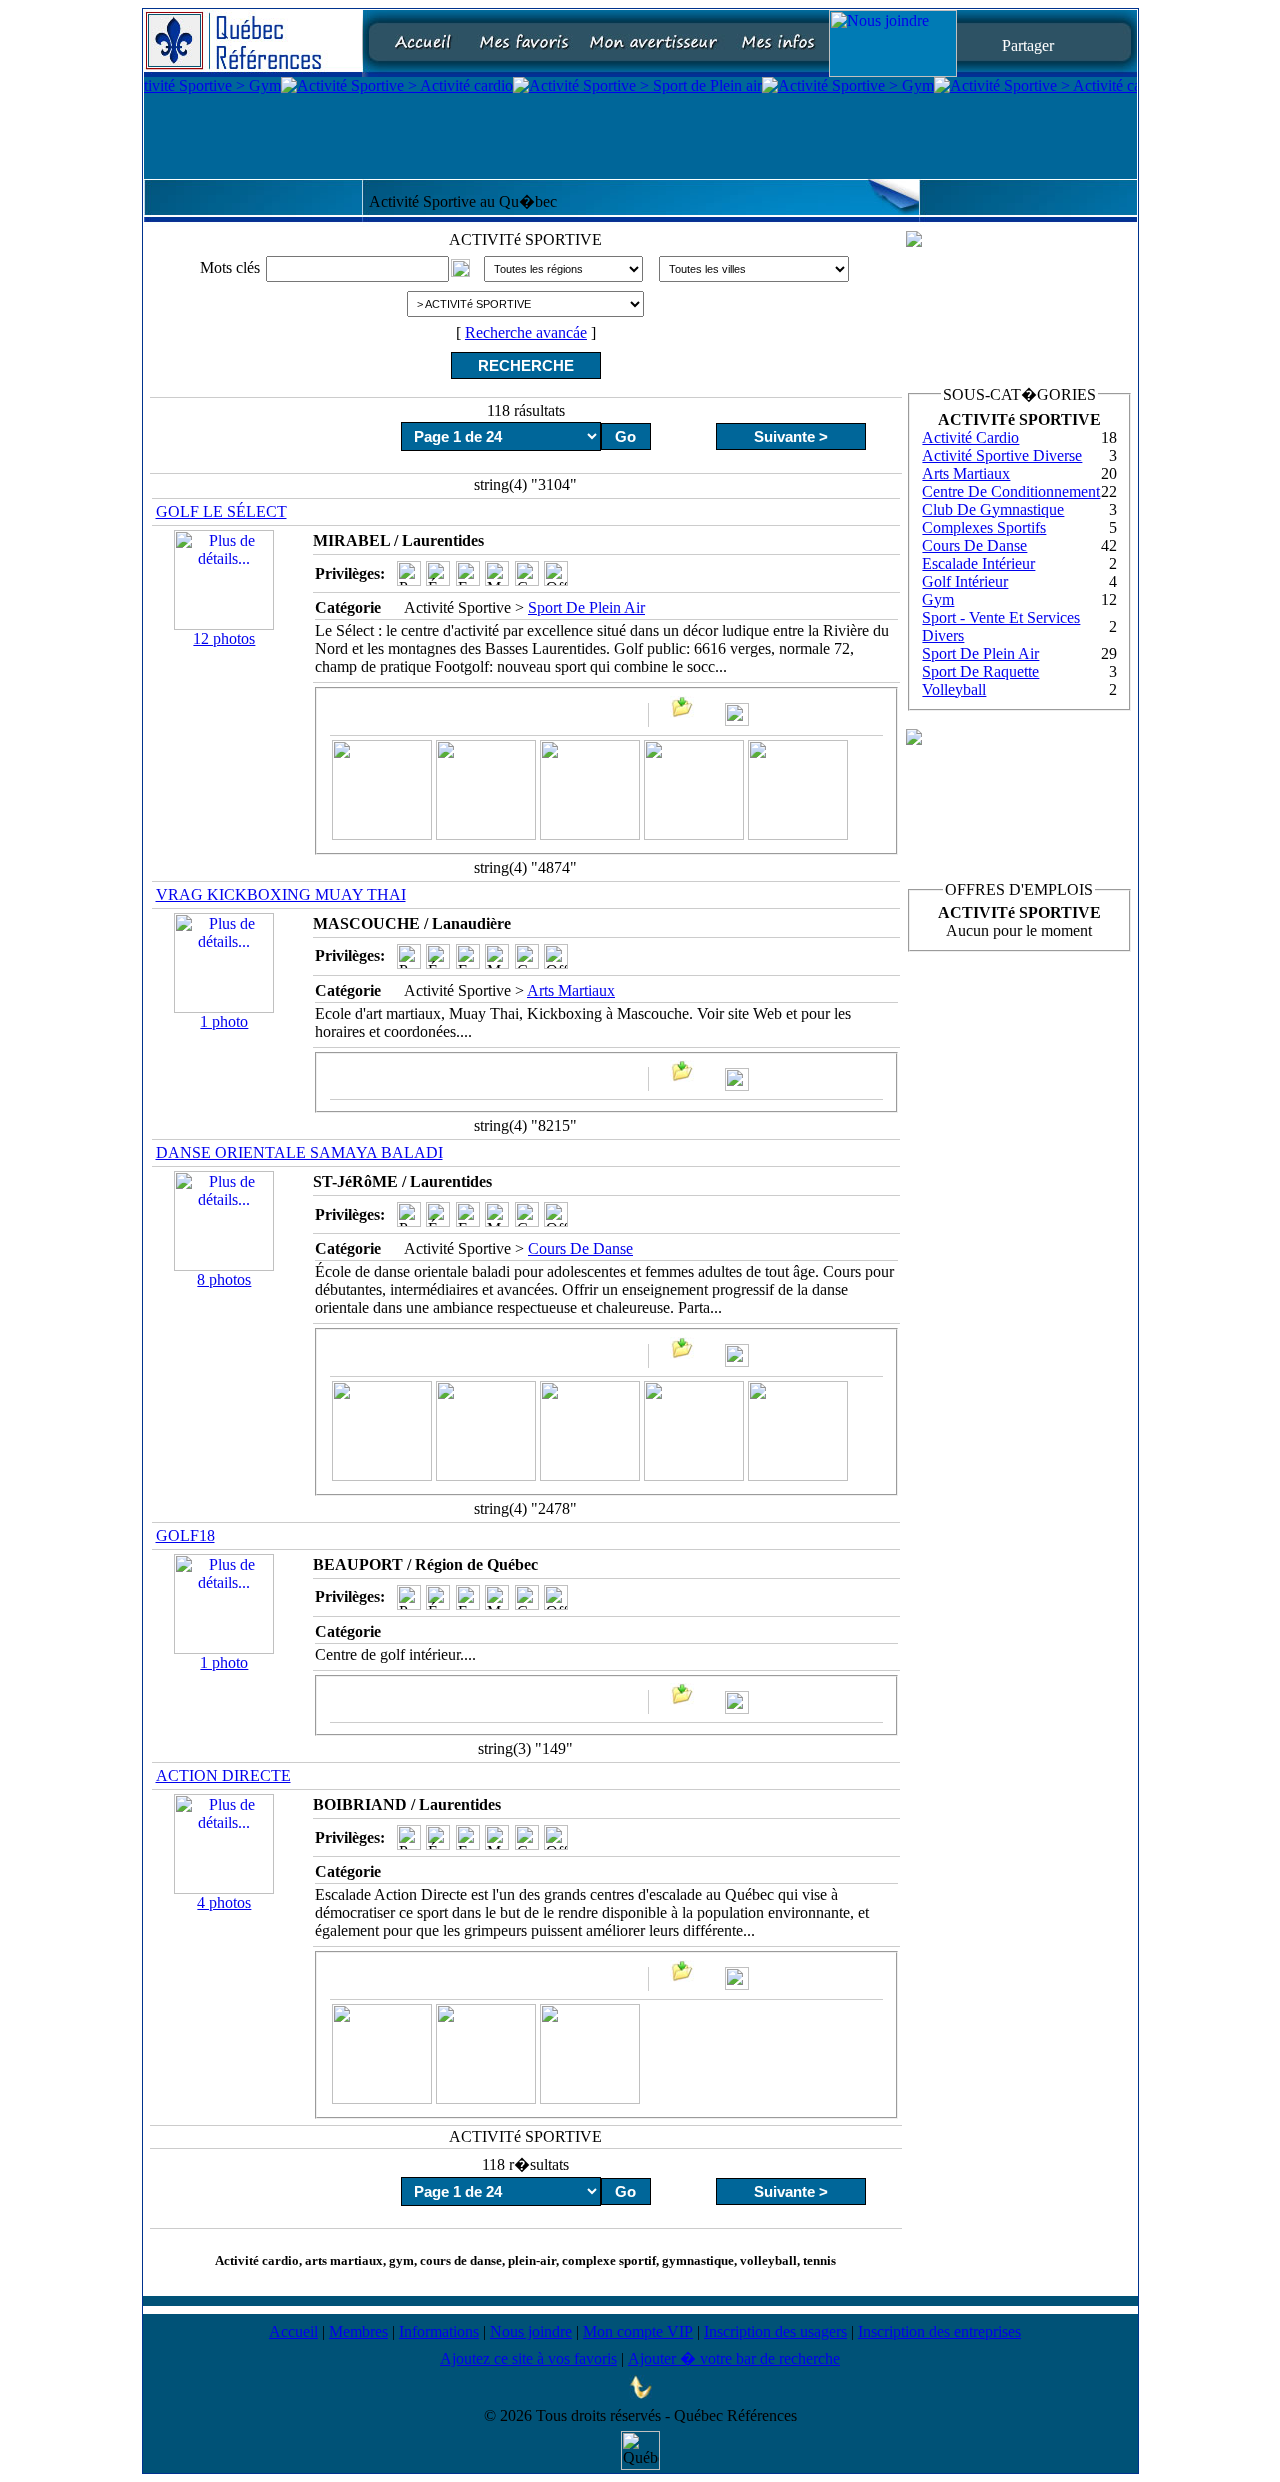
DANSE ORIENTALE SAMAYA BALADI (299, 1152)
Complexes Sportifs (984, 527)
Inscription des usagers (775, 2331)
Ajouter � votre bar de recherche (734, 2358)
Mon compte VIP (638, 2331)
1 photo (224, 1021)
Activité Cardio (970, 437)
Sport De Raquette (980, 671)
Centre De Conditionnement (1011, 491)
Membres (358, 2331)
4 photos (224, 1902)
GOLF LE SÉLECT (221, 511)
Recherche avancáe (526, 332)
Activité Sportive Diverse (1002, 455)
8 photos (224, 1279)
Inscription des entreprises (939, 2331)
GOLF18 (185, 1535)
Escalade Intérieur (978, 563)
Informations (439, 2331)
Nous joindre (531, 2331)
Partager (1028, 44)
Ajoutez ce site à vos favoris (528, 2358)
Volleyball (954, 689)
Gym (938, 599)
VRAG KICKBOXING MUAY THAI (281, 894)
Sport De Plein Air (586, 607)
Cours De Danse (580, 1248)
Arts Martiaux (571, 990)
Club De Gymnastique (993, 509)
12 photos (224, 638)
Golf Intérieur (965, 581)
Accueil (293, 2331)
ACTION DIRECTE (223, 1775)
